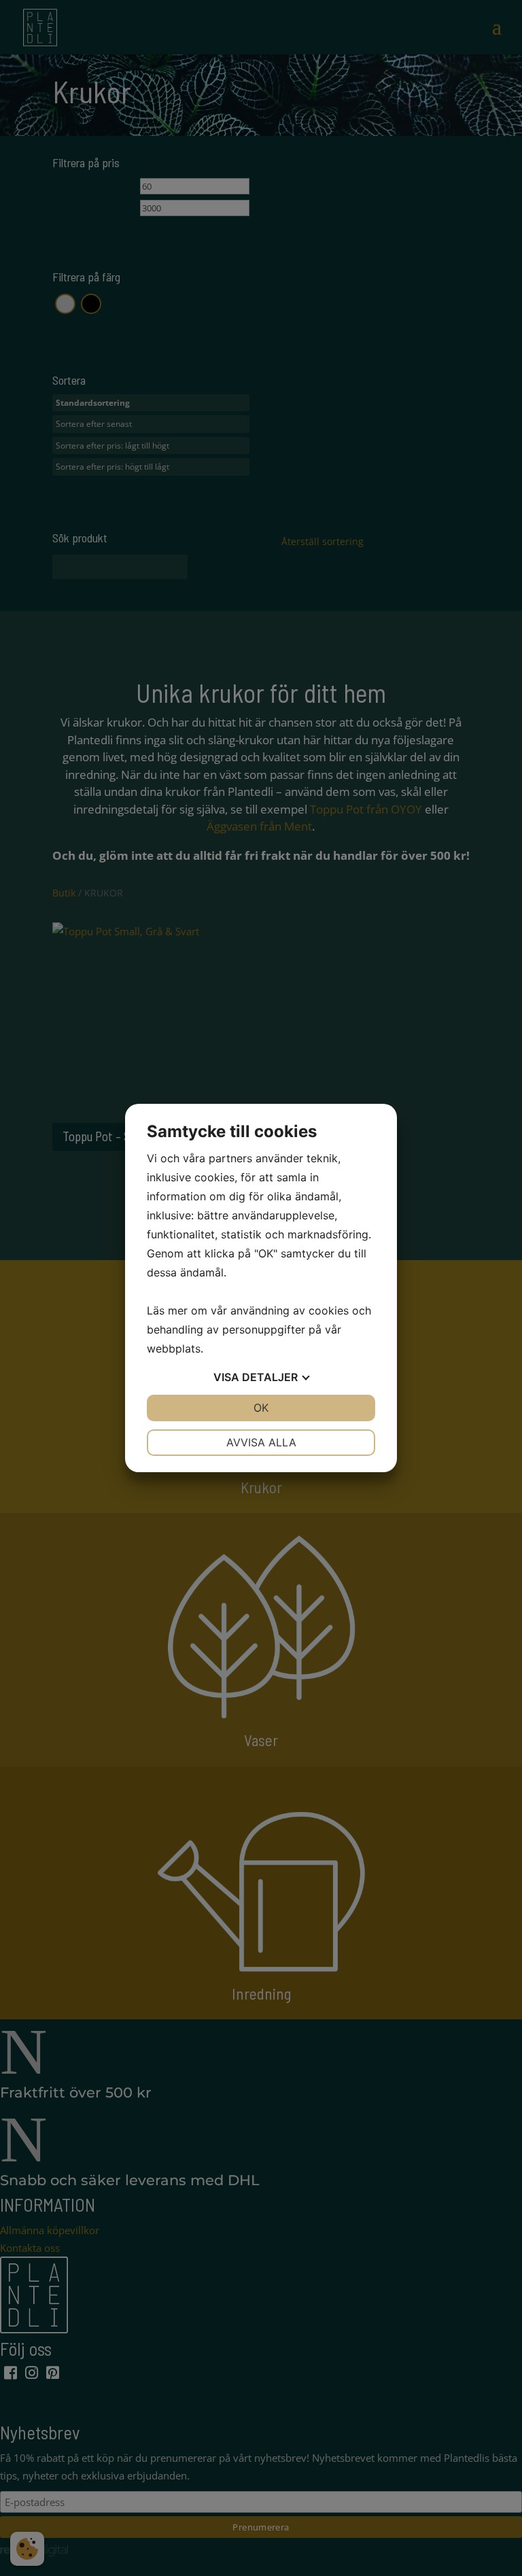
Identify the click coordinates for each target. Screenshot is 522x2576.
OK (261, 1408)
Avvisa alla (261, 1442)
